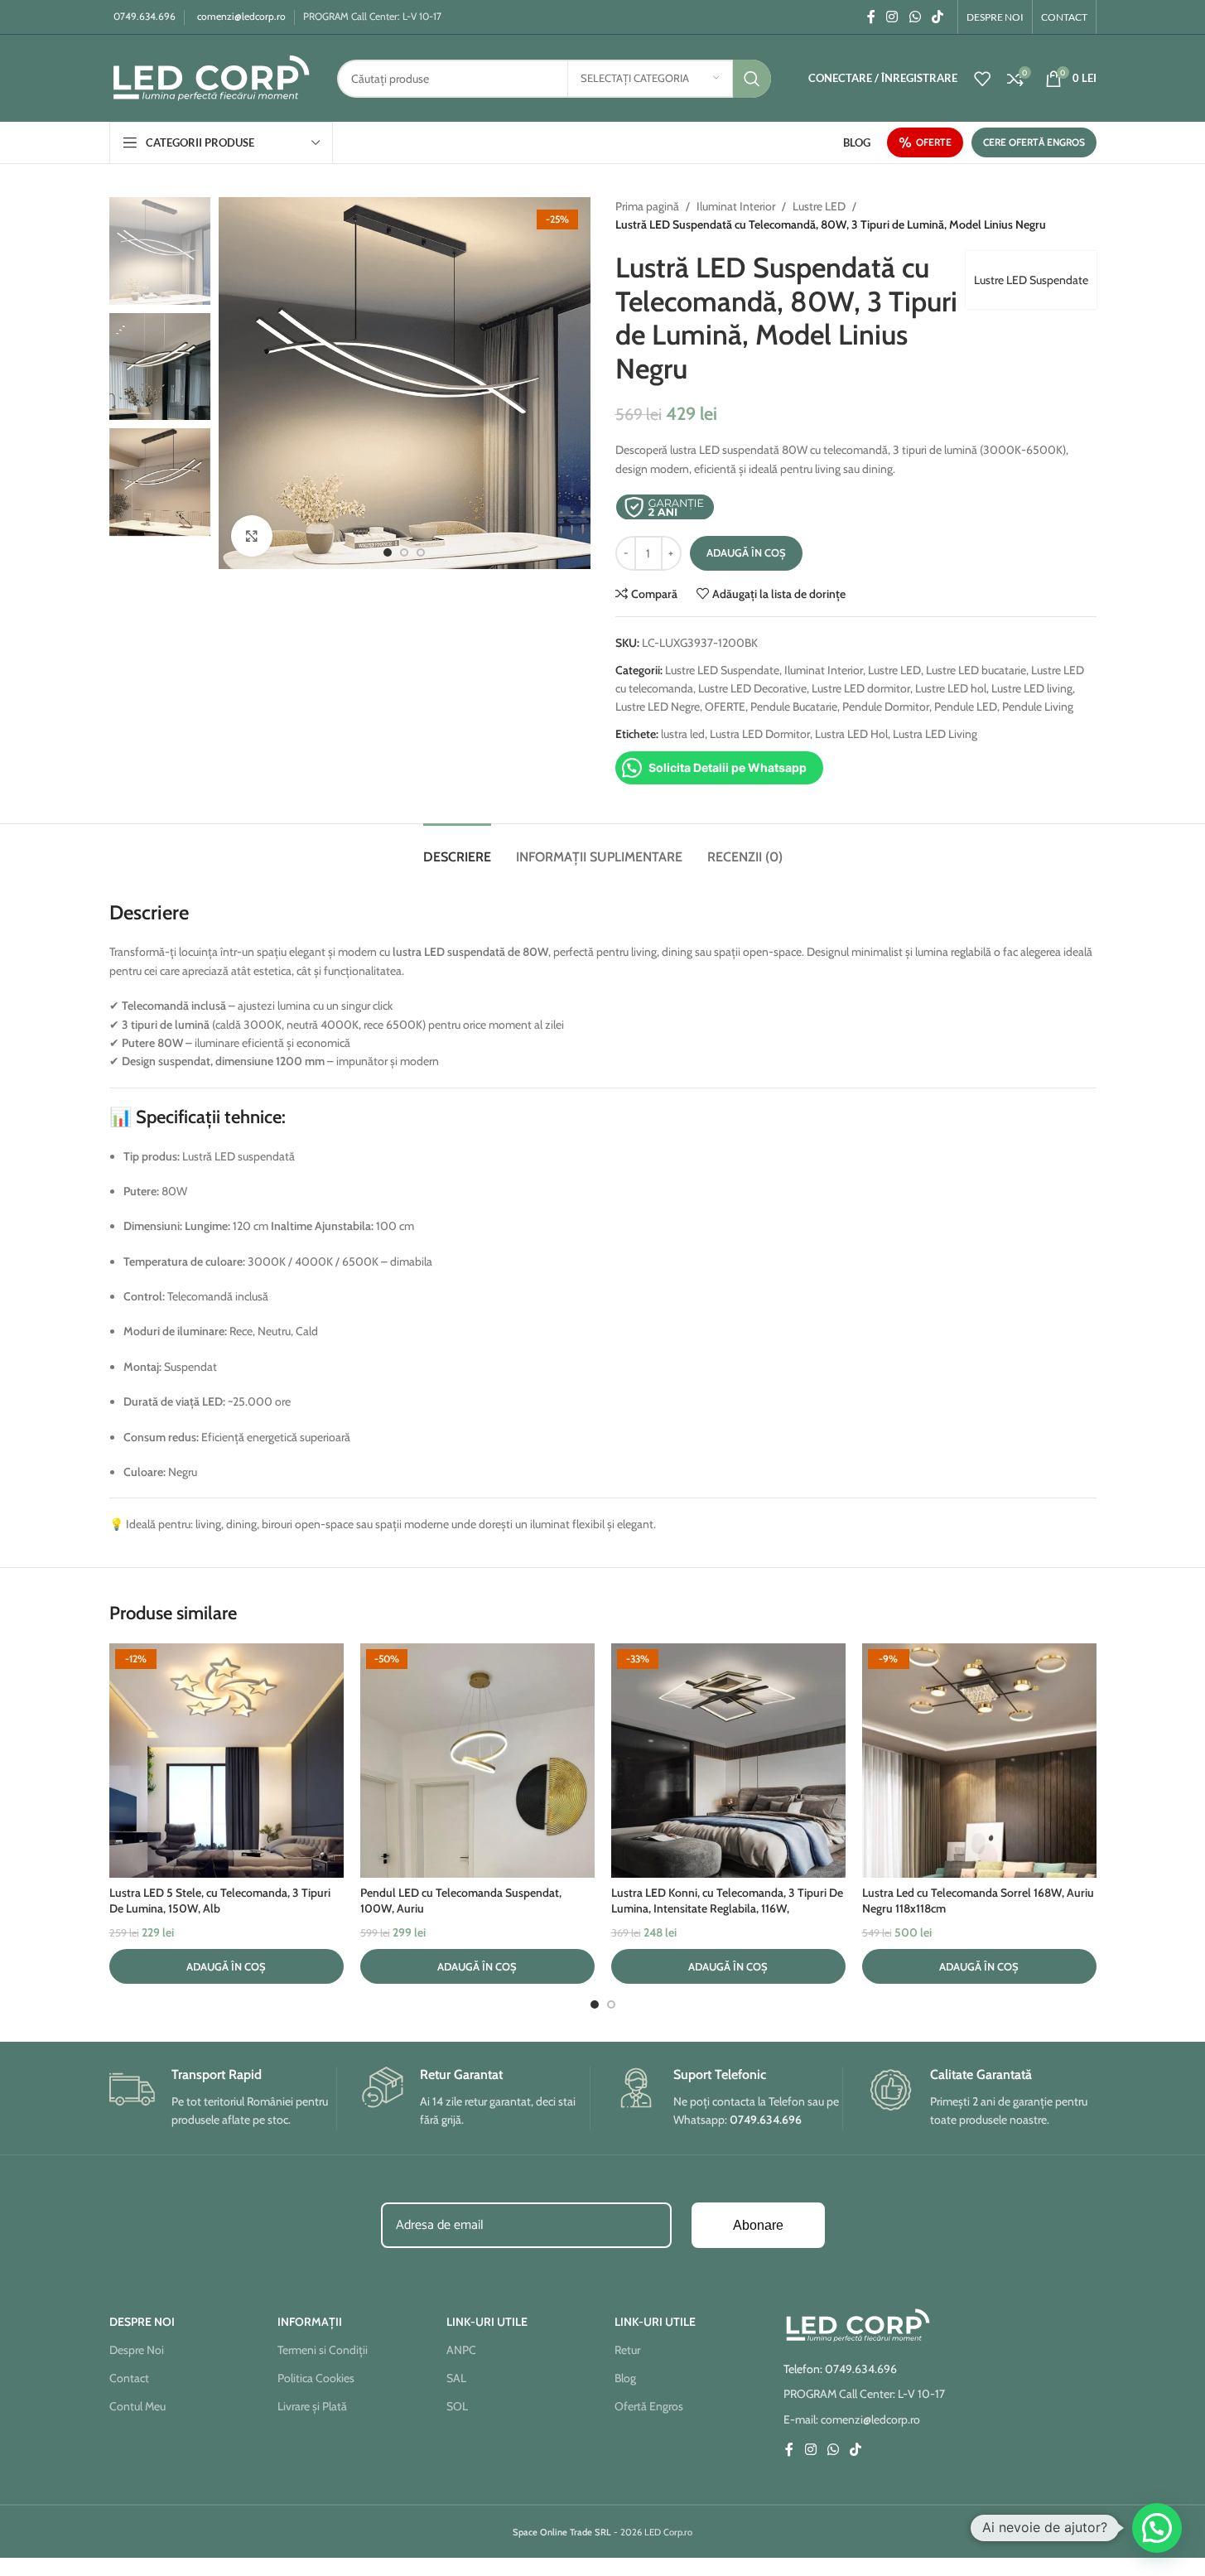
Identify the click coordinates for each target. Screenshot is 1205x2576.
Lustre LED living (1032, 688)
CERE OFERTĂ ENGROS (1034, 142)
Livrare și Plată (312, 2406)
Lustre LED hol (951, 688)
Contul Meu (137, 2406)
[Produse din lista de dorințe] (982, 79)
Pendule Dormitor (886, 707)
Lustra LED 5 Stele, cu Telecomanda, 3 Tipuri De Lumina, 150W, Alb (220, 1901)
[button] (227, 1966)
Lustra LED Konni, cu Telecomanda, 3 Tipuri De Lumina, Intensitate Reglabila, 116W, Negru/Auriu (727, 1909)
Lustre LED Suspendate (1031, 280)
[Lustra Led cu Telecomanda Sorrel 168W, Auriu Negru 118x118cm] (979, 1761)
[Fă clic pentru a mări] (252, 536)
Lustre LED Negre (658, 707)
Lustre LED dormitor (861, 688)
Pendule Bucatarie (794, 707)
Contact (129, 2378)
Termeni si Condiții (323, 2350)
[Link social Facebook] (871, 17)
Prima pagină (647, 206)
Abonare (758, 2225)
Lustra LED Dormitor (760, 734)
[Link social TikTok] (937, 17)
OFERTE (934, 142)
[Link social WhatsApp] (915, 17)
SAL (456, 2378)
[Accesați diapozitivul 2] (404, 552)
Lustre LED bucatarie (976, 670)
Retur (627, 2350)
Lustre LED (819, 206)
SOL (457, 2406)
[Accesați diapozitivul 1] (388, 552)
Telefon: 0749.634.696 (840, 2369)
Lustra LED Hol (851, 734)
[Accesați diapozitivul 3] (421, 552)
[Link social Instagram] (892, 17)
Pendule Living (1038, 707)
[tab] (457, 849)
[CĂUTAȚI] (752, 79)
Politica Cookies (316, 2378)
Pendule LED (966, 707)
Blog (625, 2378)
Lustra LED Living (935, 734)
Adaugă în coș (746, 552)
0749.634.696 (145, 16)
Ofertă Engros (649, 2406)
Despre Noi (137, 2350)
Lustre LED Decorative (752, 688)
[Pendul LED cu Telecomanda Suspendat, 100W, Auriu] (477, 1761)
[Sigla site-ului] (211, 77)
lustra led (683, 734)
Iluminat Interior (736, 206)
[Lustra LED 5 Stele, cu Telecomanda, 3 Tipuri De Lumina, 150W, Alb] (227, 1761)
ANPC (461, 2350)
